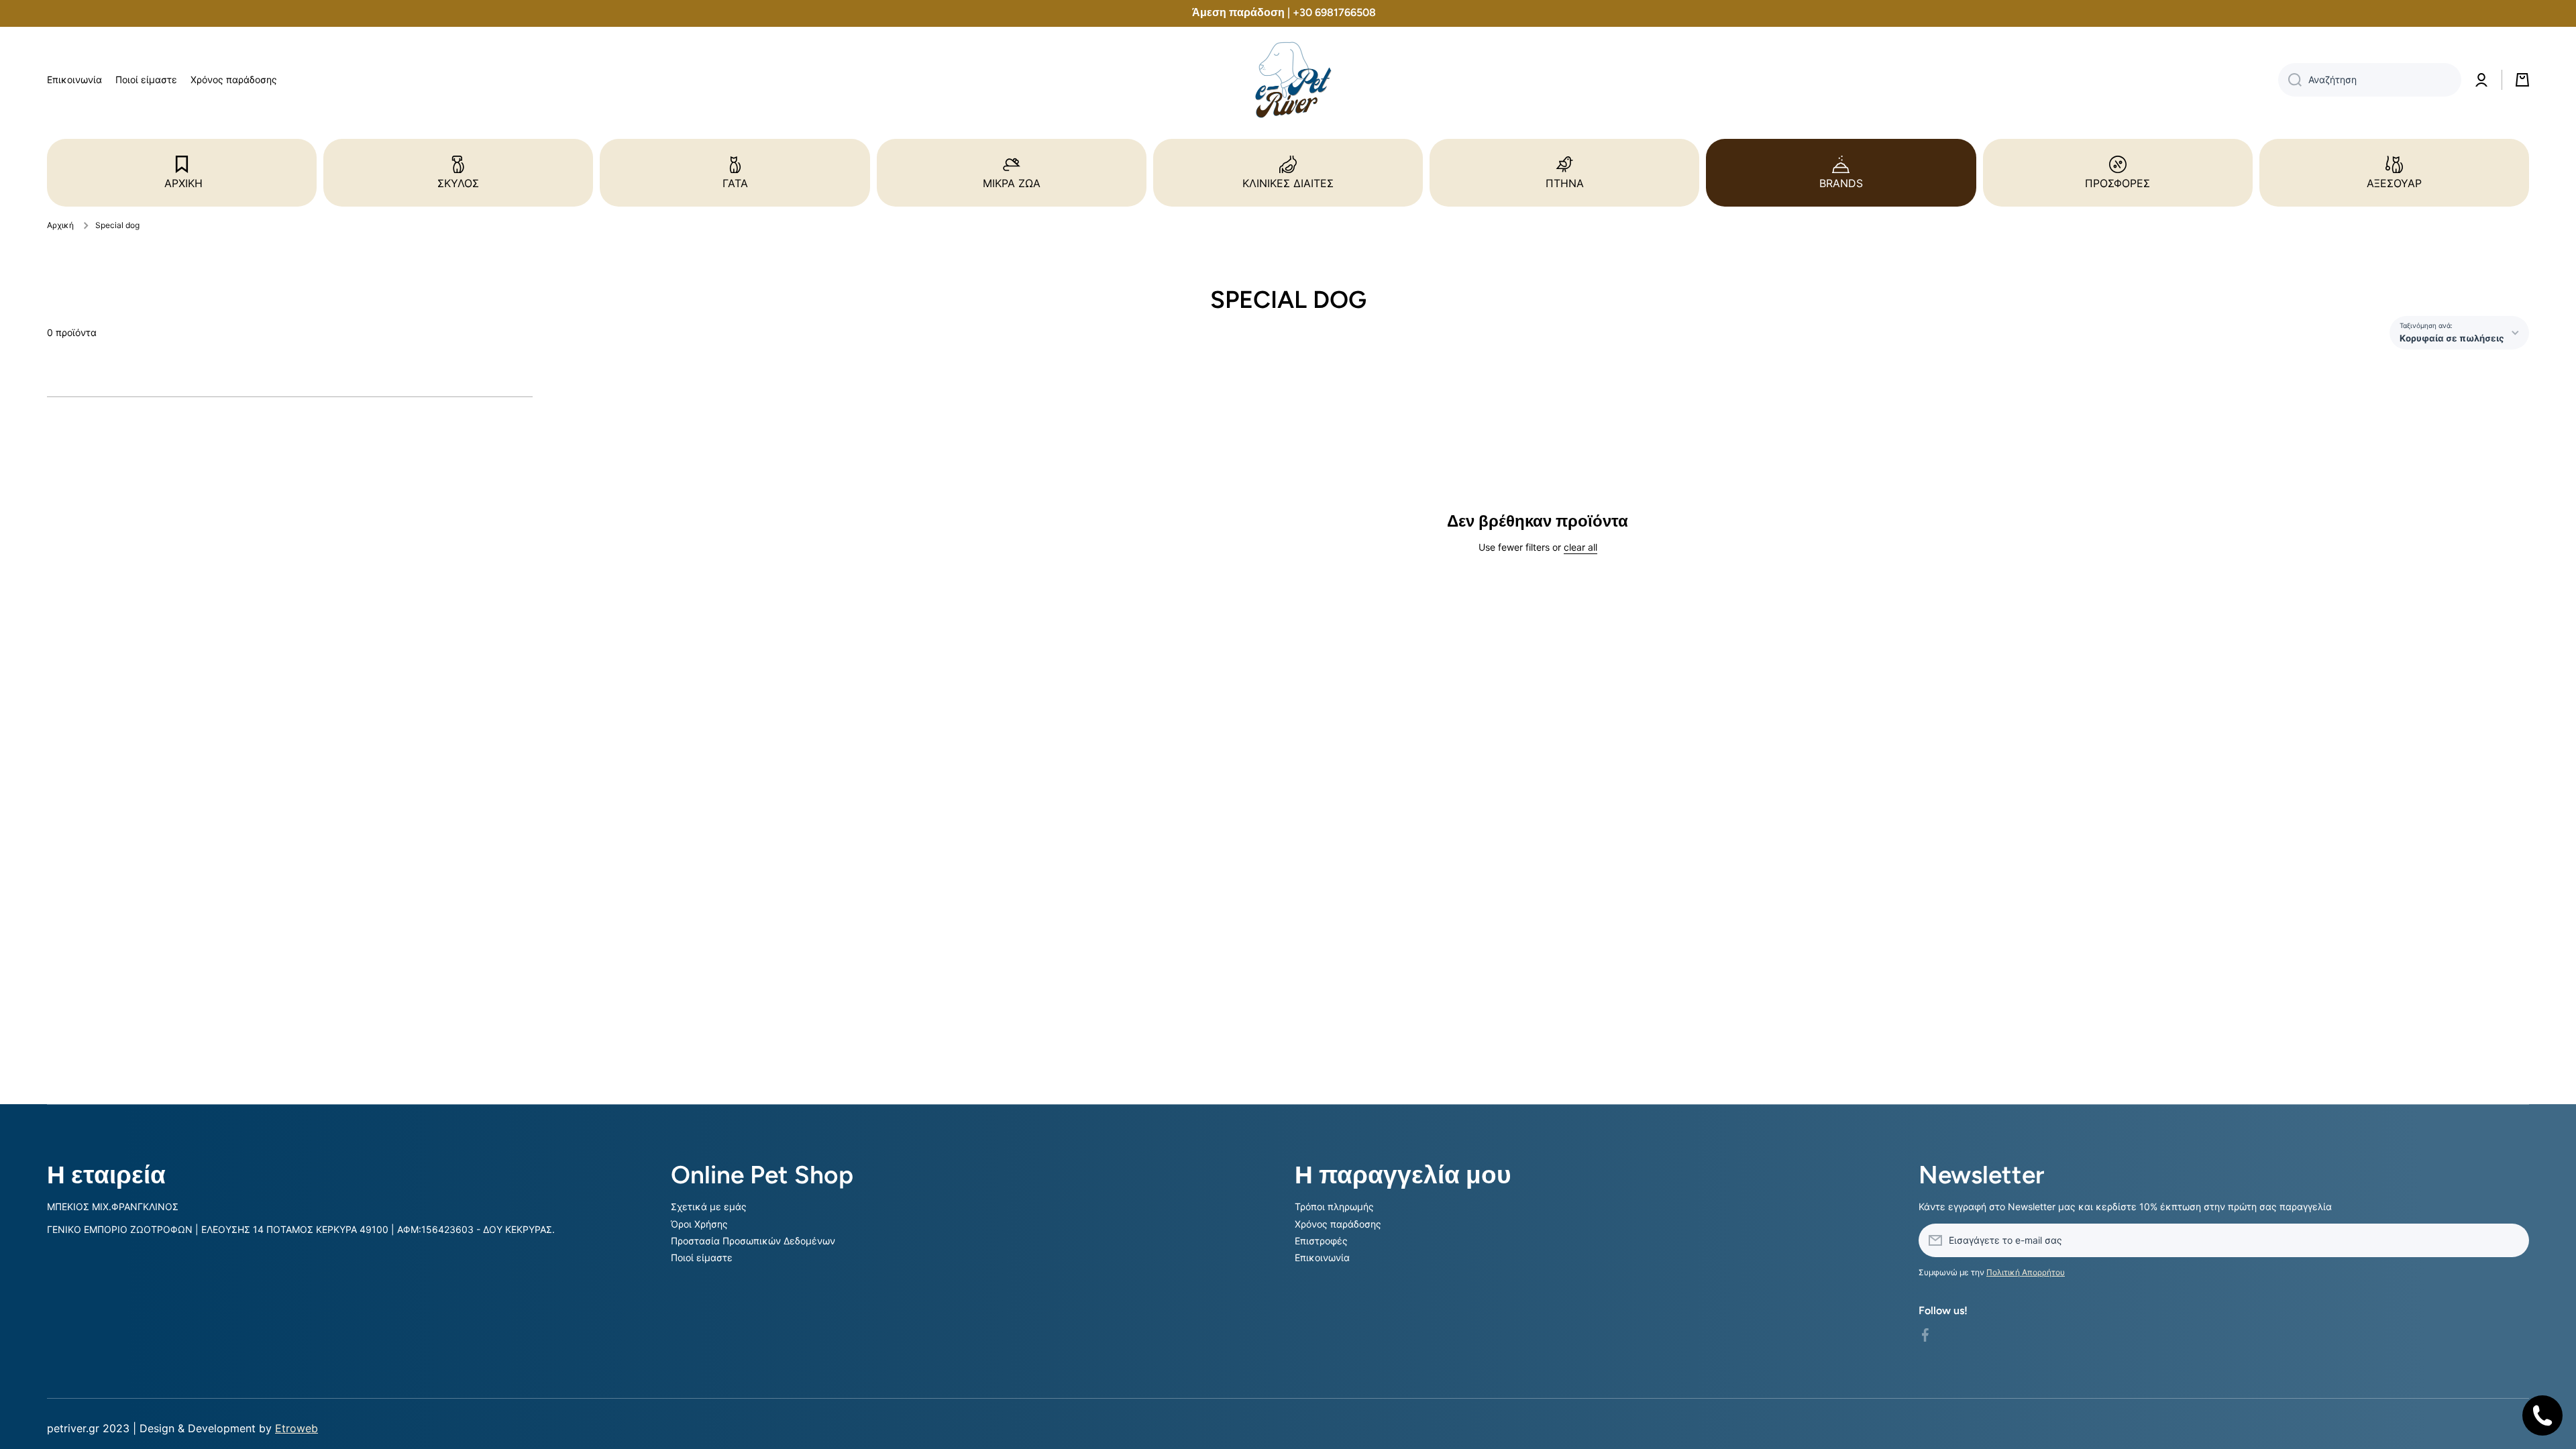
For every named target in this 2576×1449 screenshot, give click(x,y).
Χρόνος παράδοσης (1338, 1224)
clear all (1580, 547)
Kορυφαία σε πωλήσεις (2452, 338)
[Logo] (1288, 80)
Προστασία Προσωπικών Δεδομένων (753, 1241)
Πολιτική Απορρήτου (2026, 1272)
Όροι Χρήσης (699, 1224)
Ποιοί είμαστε (702, 1257)
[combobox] (2370, 80)
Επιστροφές (1321, 1241)
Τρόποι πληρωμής (1334, 1206)
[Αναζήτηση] (2290, 80)
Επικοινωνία (1322, 1257)
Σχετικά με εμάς (709, 1206)
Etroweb (297, 1428)
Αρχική (60, 225)
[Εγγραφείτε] (2512, 1240)
